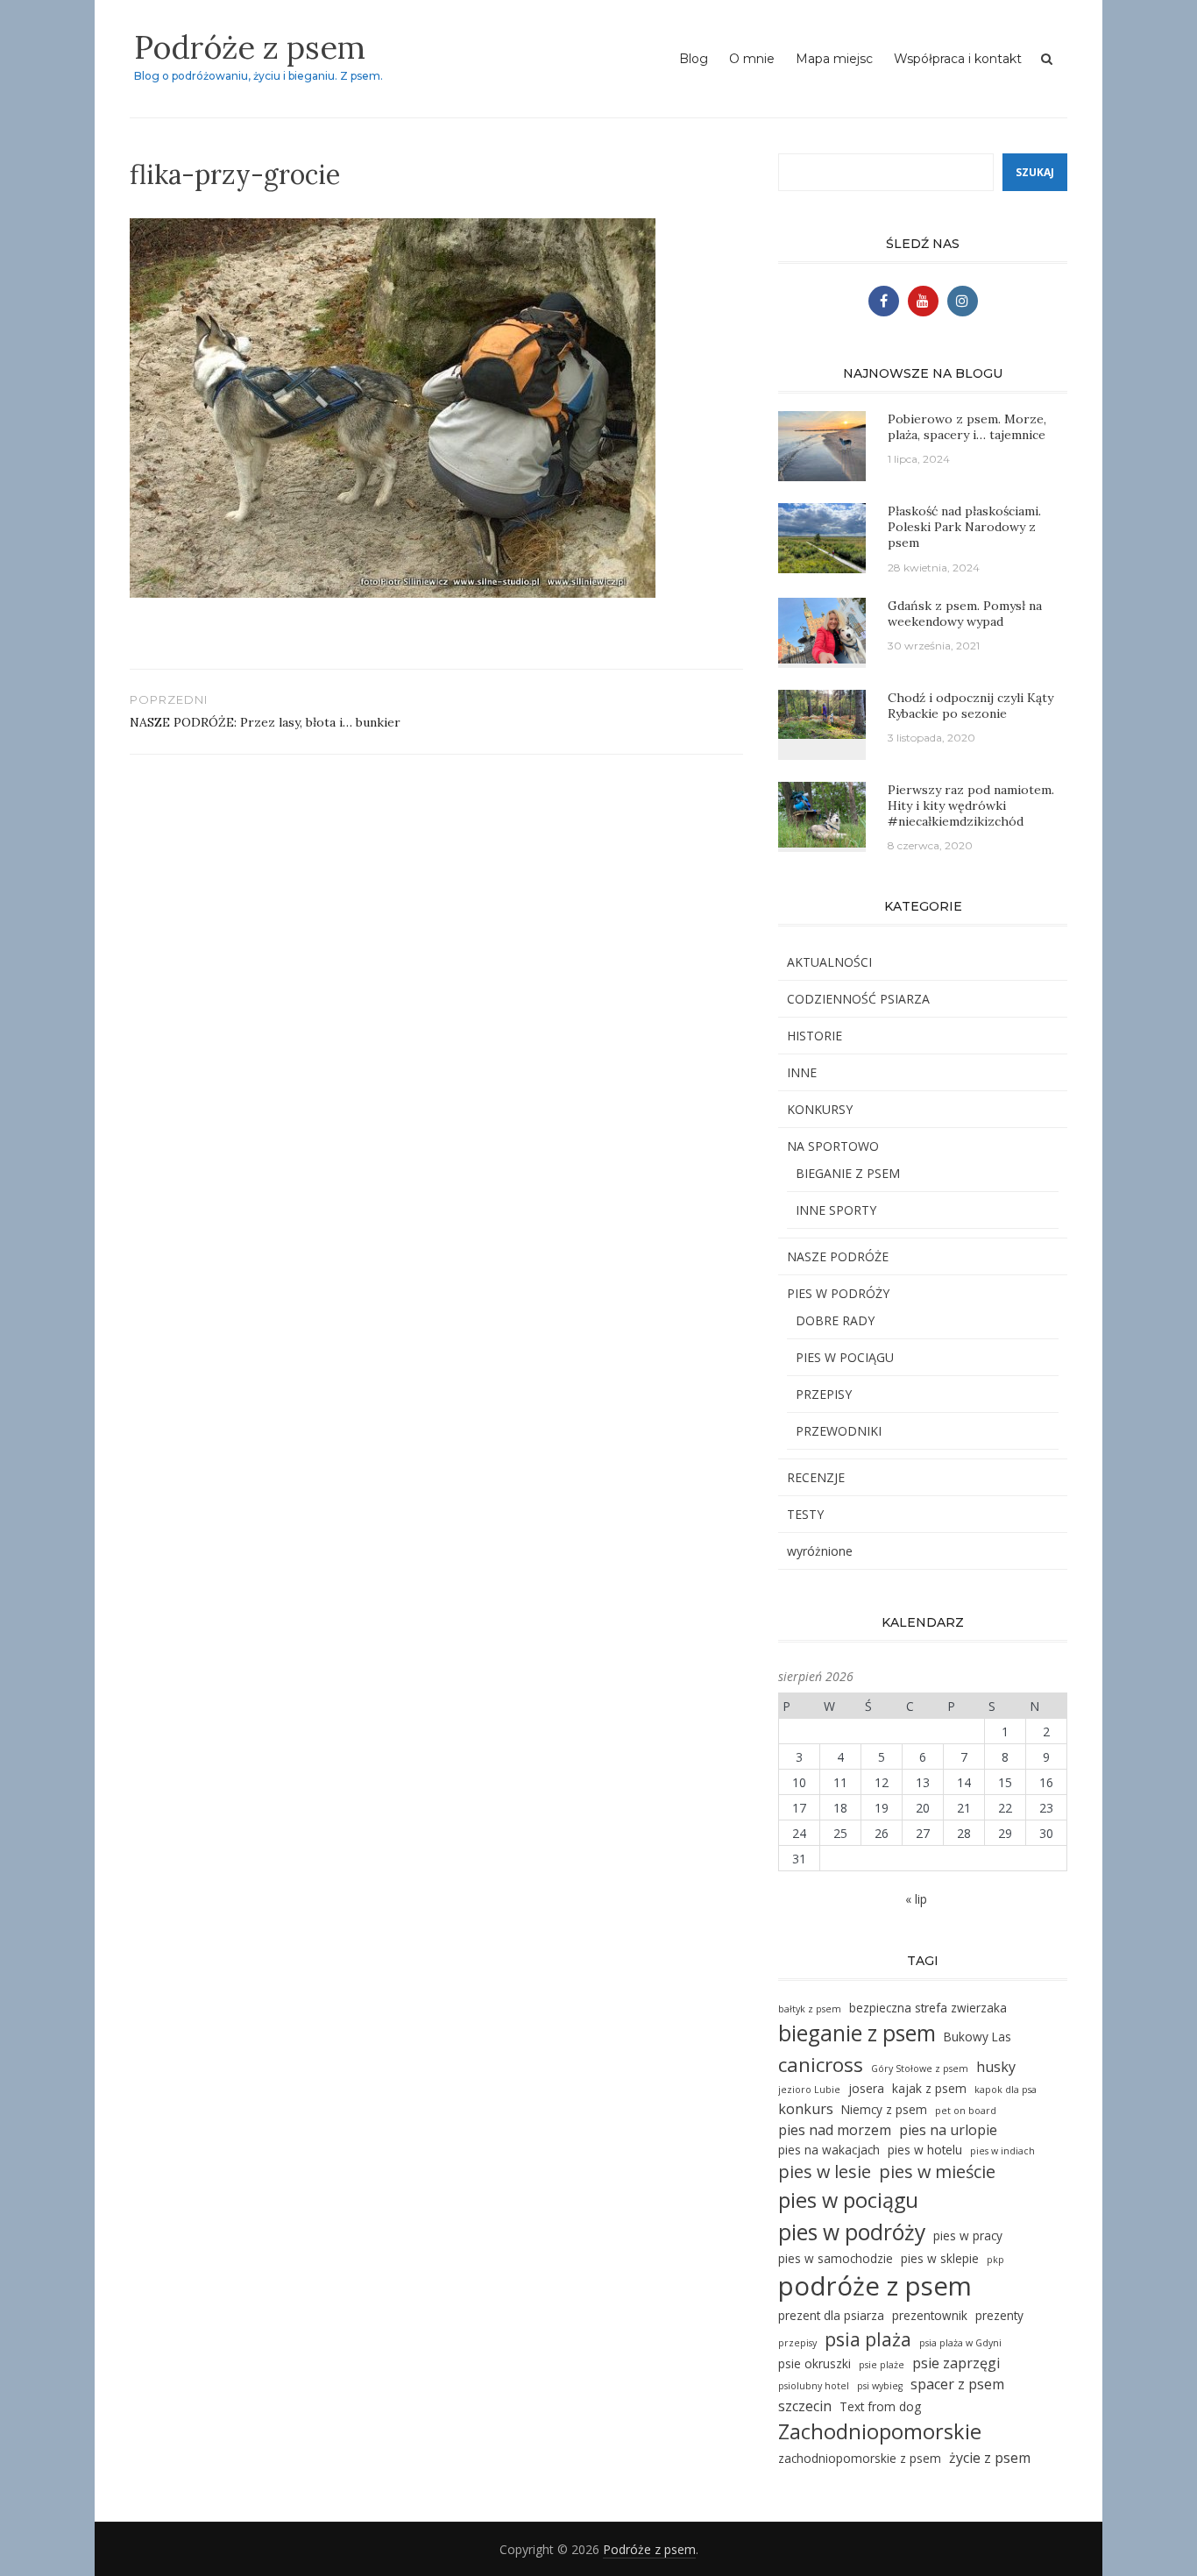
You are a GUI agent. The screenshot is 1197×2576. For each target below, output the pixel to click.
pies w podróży (852, 2232)
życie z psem (990, 2458)
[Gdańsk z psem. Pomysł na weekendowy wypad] (822, 629)
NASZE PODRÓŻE (838, 1256)
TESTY (805, 1514)
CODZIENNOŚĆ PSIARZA (858, 999)
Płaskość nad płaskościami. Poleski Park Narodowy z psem (964, 527)
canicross (821, 2065)
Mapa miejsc (834, 59)
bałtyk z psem (810, 2009)
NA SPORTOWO (833, 1146)
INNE (802, 1072)
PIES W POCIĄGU (845, 1357)
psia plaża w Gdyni (960, 2343)
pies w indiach (1002, 2151)
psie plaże (882, 2365)
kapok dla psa (1006, 2090)
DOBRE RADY (835, 1320)
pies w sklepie (940, 2258)
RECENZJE (816, 1477)
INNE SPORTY (836, 1210)
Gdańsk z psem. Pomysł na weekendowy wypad (965, 614)
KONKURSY (820, 1109)
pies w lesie (825, 2172)
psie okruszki (815, 2363)
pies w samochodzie (836, 2258)
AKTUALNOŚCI (829, 962)
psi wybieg (880, 2386)
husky (996, 2067)
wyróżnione (820, 1551)
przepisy (797, 2343)
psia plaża (868, 2339)
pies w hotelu (925, 2150)
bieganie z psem (857, 2033)
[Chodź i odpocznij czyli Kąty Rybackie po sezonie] (822, 712)
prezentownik (930, 2315)
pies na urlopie (948, 2130)
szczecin (805, 2406)
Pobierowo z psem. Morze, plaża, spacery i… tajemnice (967, 427)
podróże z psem (875, 2286)
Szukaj (1035, 172)
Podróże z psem (250, 47)
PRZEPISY (824, 1394)
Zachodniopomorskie (880, 2431)
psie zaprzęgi (956, 2363)
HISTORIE (815, 1036)
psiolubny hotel (814, 2386)
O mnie (752, 59)
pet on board (966, 2111)
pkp (995, 2260)
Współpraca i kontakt (958, 59)
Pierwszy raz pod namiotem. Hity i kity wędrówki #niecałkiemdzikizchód (971, 805)
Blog (694, 59)
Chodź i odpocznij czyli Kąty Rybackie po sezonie (970, 706)
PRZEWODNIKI (839, 1431)
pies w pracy (968, 2235)
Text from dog (880, 2406)
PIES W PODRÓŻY (838, 1293)
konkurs (806, 2109)
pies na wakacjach (829, 2150)
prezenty (999, 2315)
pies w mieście (937, 2172)
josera (866, 2088)
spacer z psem (957, 2384)
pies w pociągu (848, 2200)
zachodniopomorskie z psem (860, 2458)
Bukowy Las (977, 2037)
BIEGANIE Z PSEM (848, 1173)
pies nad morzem (835, 2130)
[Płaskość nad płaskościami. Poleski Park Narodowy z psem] (822, 537)
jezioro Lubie (809, 2090)
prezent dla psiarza (831, 2315)
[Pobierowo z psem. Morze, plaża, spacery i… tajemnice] (822, 445)
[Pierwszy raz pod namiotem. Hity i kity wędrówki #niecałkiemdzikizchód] (822, 813)
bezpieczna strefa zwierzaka (928, 2008)
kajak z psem (929, 2088)
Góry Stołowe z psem (920, 2069)
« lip (916, 1899)
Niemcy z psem (884, 2109)
